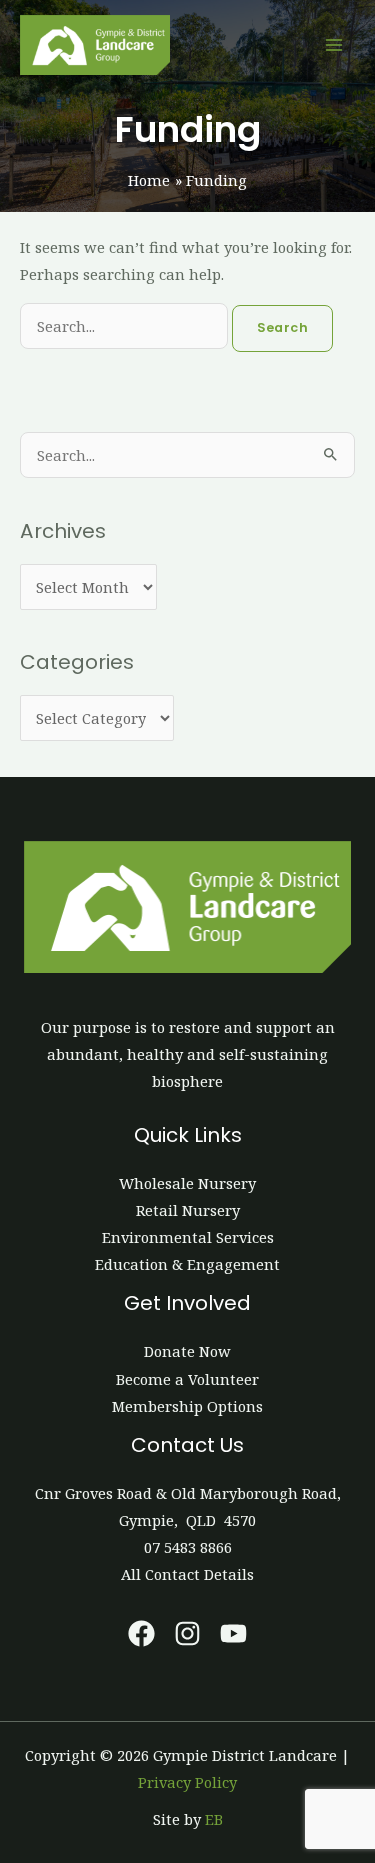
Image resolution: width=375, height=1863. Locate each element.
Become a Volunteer (187, 1379)
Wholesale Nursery (187, 1183)
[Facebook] (141, 1633)
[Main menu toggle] (334, 45)
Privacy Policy (187, 1782)
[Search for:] (126, 326)
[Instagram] (187, 1633)
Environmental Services (188, 1237)
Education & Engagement (187, 1264)
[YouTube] (233, 1633)
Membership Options (187, 1406)
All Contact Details (187, 1574)
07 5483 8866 (188, 1547)
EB (214, 1819)
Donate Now (187, 1351)
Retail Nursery (188, 1210)
